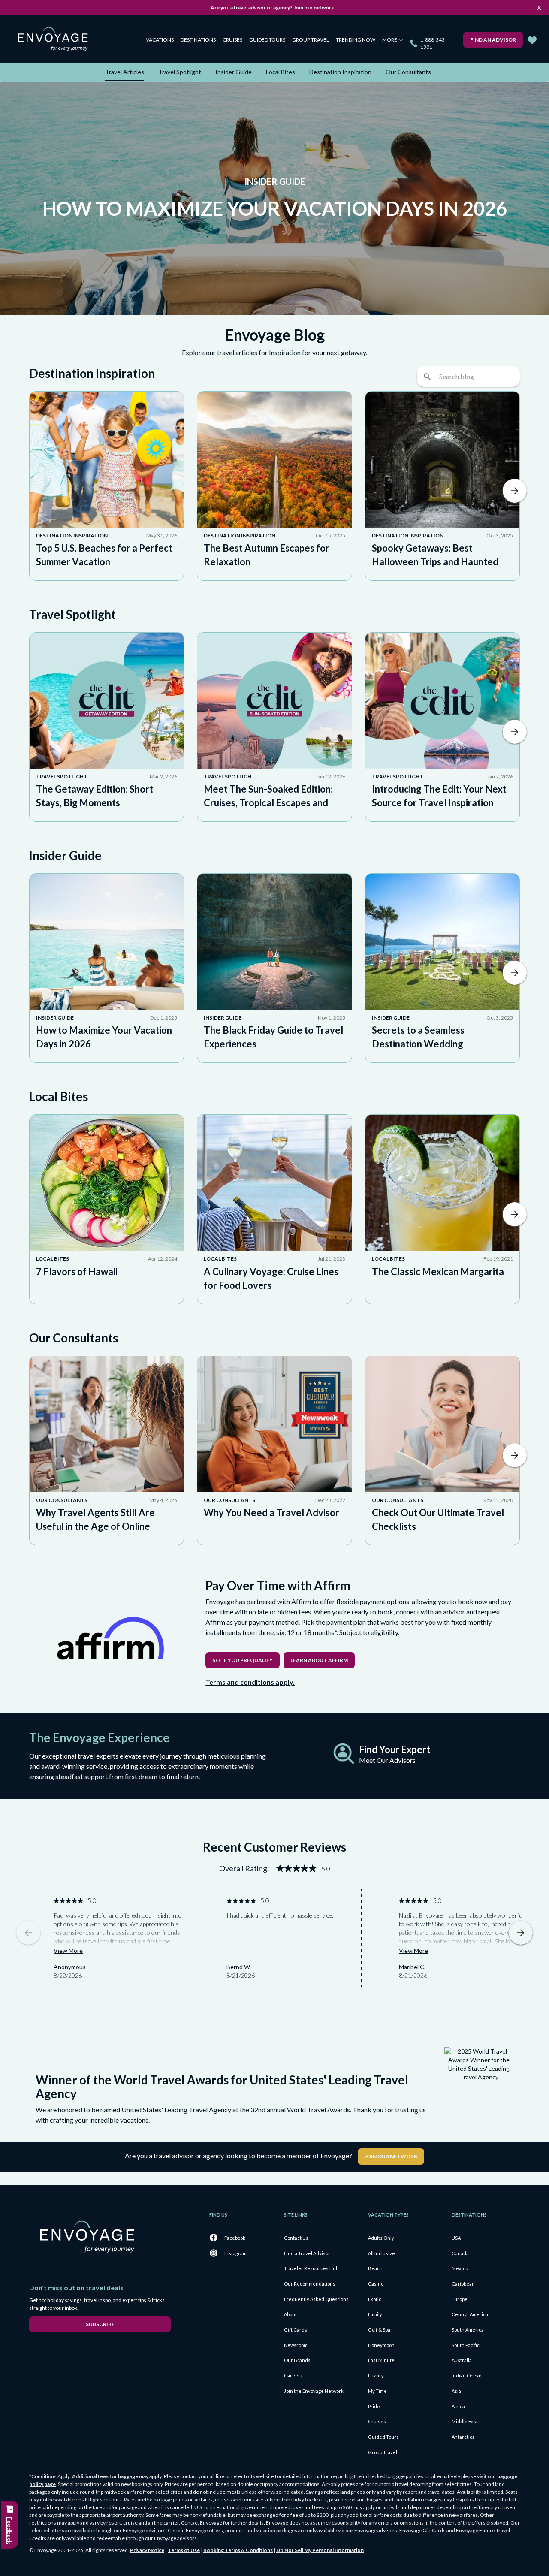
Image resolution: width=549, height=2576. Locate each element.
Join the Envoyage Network (314, 2391)
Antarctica (463, 2437)
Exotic (375, 2299)
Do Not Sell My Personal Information (320, 2550)
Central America (470, 2314)
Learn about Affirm (319, 1660)
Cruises (232, 40)
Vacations (160, 40)
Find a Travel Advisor (307, 2253)
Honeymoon (381, 2345)
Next (521, 1933)
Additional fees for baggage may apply (117, 2476)
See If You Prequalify (243, 1660)
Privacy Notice (147, 2550)
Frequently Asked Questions (316, 2299)
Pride (374, 2406)
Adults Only (381, 2238)
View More (68, 1950)
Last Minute (381, 2360)
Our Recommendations (310, 2284)
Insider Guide (234, 72)
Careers (293, 2375)
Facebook (235, 2238)
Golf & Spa (379, 2330)
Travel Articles (125, 72)
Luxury (376, 2375)
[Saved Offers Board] (532, 40)
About (290, 2314)
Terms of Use (184, 2550)
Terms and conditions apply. (250, 1682)
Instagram (235, 2253)
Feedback (10, 2531)
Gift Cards (296, 2330)
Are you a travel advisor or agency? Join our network (272, 8)
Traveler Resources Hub (311, 2268)
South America (468, 2330)
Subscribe (100, 2324)
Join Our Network (391, 2156)
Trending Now (356, 40)
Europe (460, 2299)
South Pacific (466, 2345)
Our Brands (297, 2360)
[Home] (56, 41)
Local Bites (281, 72)
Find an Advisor (493, 40)
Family (375, 2314)
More (390, 40)
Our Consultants (408, 72)
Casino (376, 2284)
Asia (456, 2391)
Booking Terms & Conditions (238, 2550)
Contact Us (296, 2238)
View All (515, 491)
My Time (377, 2391)
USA (456, 2238)
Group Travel (311, 40)
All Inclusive (382, 2253)
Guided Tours (267, 40)
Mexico (460, 2268)
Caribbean (463, 2284)
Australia (462, 2360)
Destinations (198, 40)
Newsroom (296, 2345)
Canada (460, 2253)
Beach (375, 2268)
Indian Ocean (467, 2375)
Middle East (465, 2421)
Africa (458, 2406)
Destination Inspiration (340, 72)
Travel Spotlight (180, 72)
